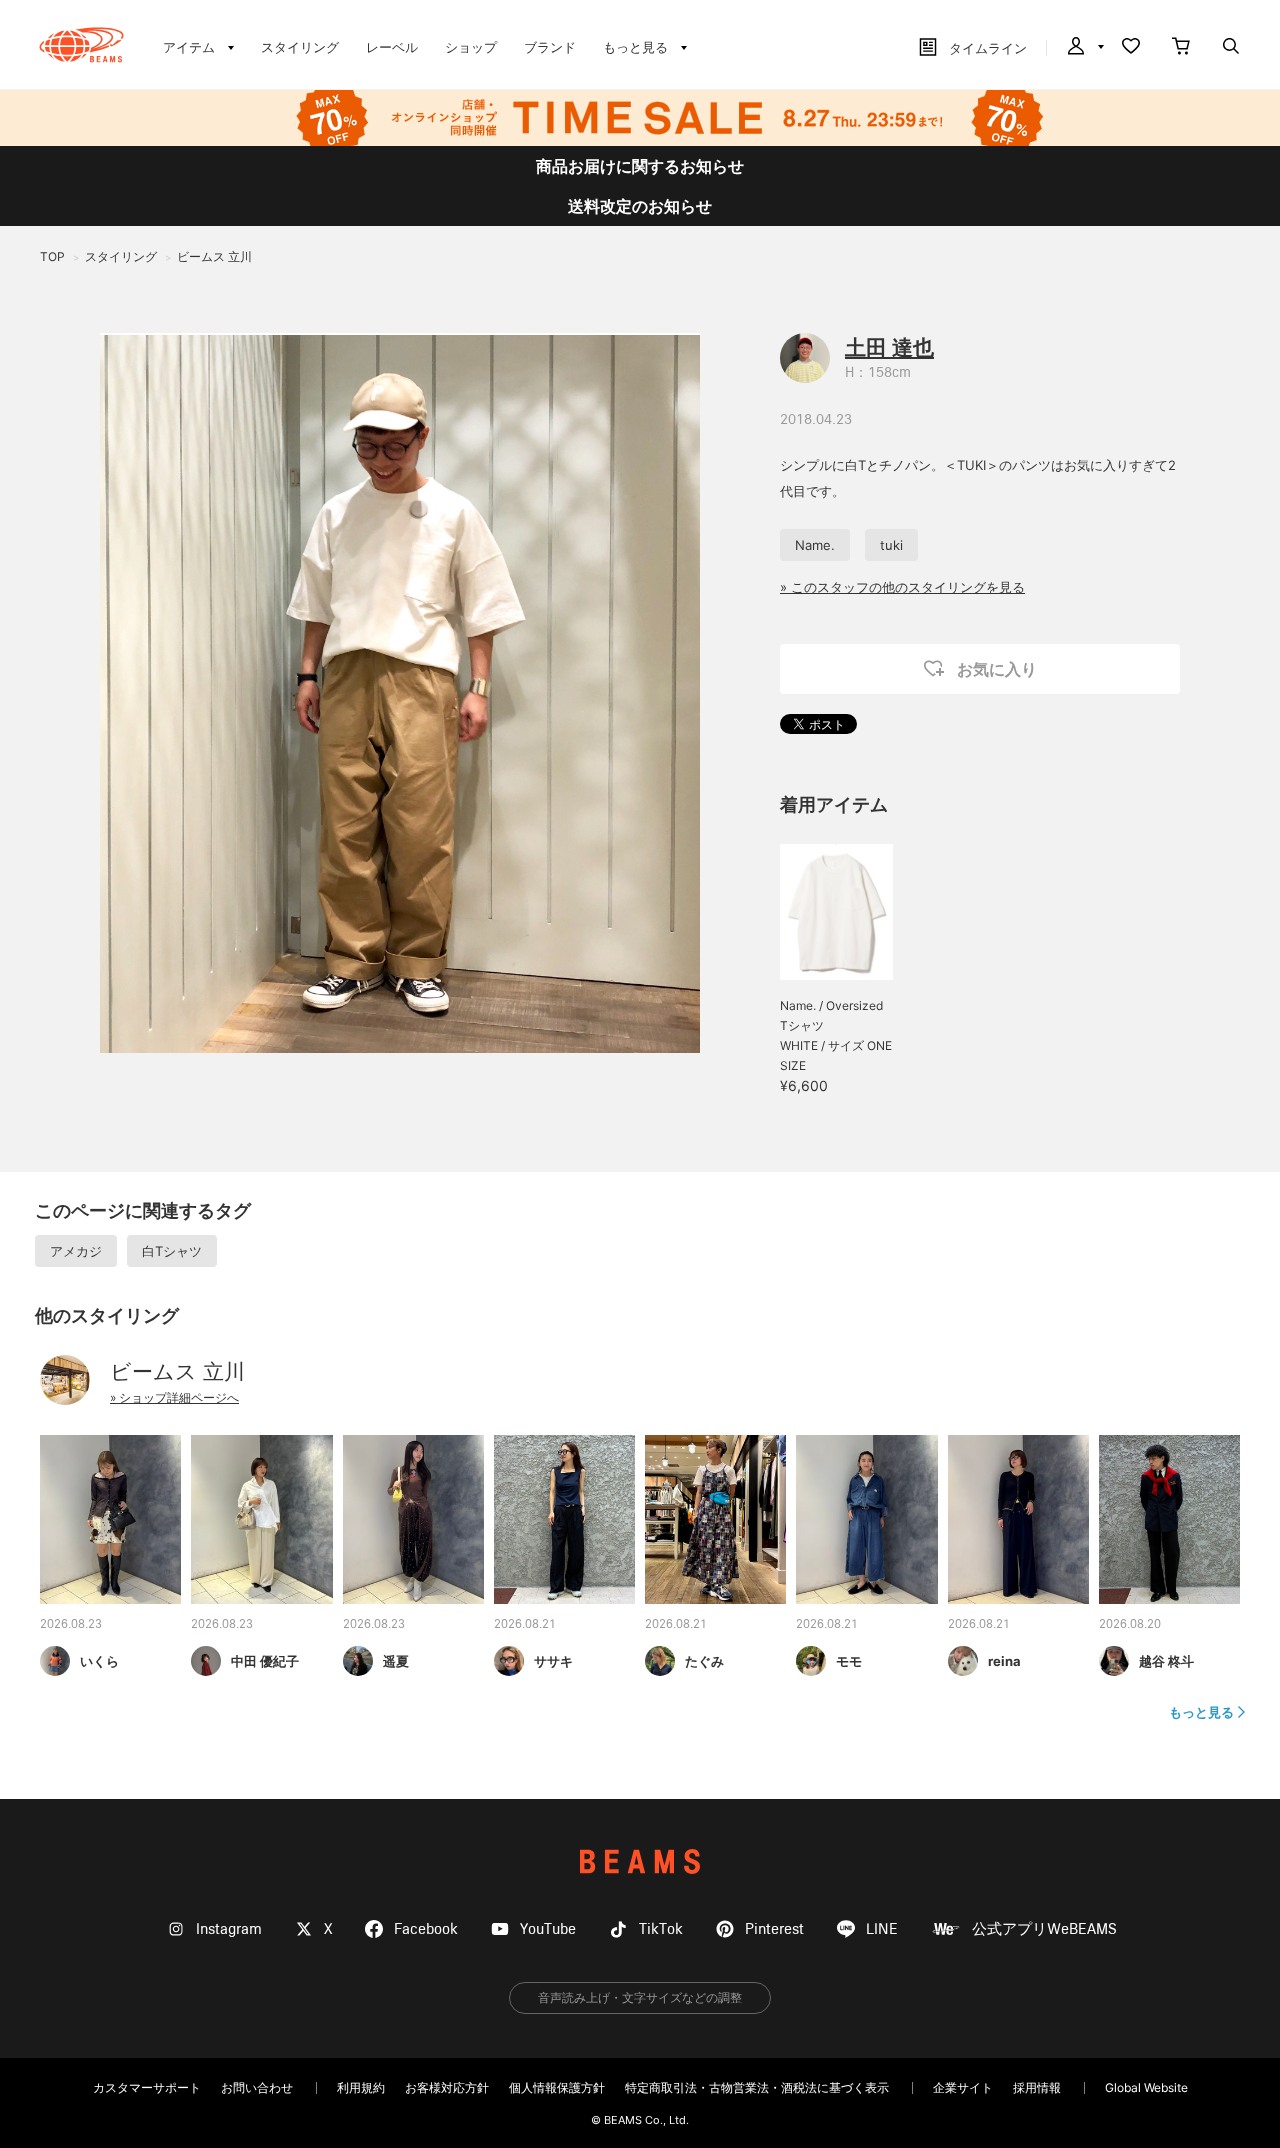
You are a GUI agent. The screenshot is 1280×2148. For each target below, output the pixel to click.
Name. (815, 545)
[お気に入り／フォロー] (1131, 48)
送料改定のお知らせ (640, 206)
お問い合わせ (257, 2087)
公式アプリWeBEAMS (1044, 1929)
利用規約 (361, 2087)
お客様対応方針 (447, 2087)
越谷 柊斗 (1166, 1661)
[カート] (1181, 48)
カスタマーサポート (147, 2087)
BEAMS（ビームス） (81, 45)
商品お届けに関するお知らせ (640, 166)
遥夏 (396, 1661)
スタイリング (300, 47)
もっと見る (1201, 1712)
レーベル (392, 47)
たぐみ (704, 1661)
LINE (882, 1929)
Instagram (229, 1929)
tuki (891, 545)
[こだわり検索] (1231, 48)
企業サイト (963, 2087)
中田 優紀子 (265, 1661)
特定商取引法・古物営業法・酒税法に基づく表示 (757, 2087)
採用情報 (1037, 2087)
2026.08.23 (71, 1625)
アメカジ (76, 1251)
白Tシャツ (172, 1251)
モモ (849, 1661)
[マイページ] (1084, 48)
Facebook (426, 1929)
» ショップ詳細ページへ (174, 1397)
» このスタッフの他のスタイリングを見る (902, 587)
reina (1004, 1661)
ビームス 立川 (177, 1371)
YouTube (548, 1929)
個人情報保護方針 (557, 2087)
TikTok (661, 1929)
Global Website (1146, 2087)
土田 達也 (889, 347)
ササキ (553, 1661)
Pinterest (774, 1929)
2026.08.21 (525, 1625)
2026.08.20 (1130, 1625)
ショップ (471, 47)
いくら (99, 1661)
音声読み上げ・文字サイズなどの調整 (640, 1997)
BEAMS (640, 1861)
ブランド (550, 47)
